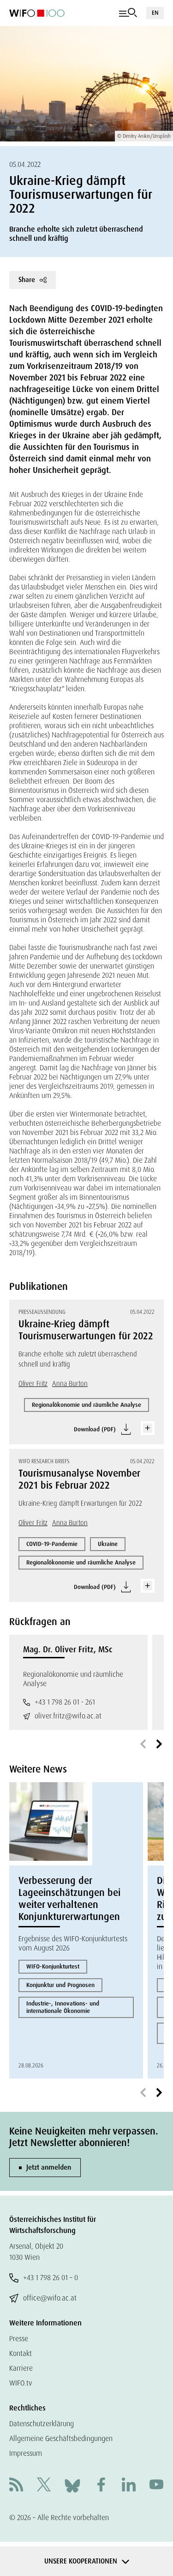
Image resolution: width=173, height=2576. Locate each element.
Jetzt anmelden (49, 2167)
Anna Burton (70, 1384)
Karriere (21, 2368)
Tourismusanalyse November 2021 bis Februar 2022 (79, 1479)
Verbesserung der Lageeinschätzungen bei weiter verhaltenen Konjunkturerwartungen (69, 1899)
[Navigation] (128, 13)
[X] (44, 2486)
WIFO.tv (21, 2383)
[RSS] (16, 2486)
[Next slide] (159, 1744)
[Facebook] (101, 2486)
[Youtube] (156, 2486)
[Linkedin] (129, 2486)
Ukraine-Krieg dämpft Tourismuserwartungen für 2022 (86, 1330)
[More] (148, 1428)
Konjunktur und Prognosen (60, 1985)
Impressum (26, 2453)
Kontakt (21, 2353)
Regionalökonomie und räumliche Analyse (86, 1405)
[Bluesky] (72, 2485)
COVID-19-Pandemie (52, 1544)
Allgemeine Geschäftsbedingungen (61, 2438)
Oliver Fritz (33, 1384)
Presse (19, 2339)
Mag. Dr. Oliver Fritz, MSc (68, 1650)
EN (155, 13)
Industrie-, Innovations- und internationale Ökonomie (63, 2007)
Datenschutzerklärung (42, 2424)
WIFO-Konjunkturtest (53, 1966)
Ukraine (108, 1544)
